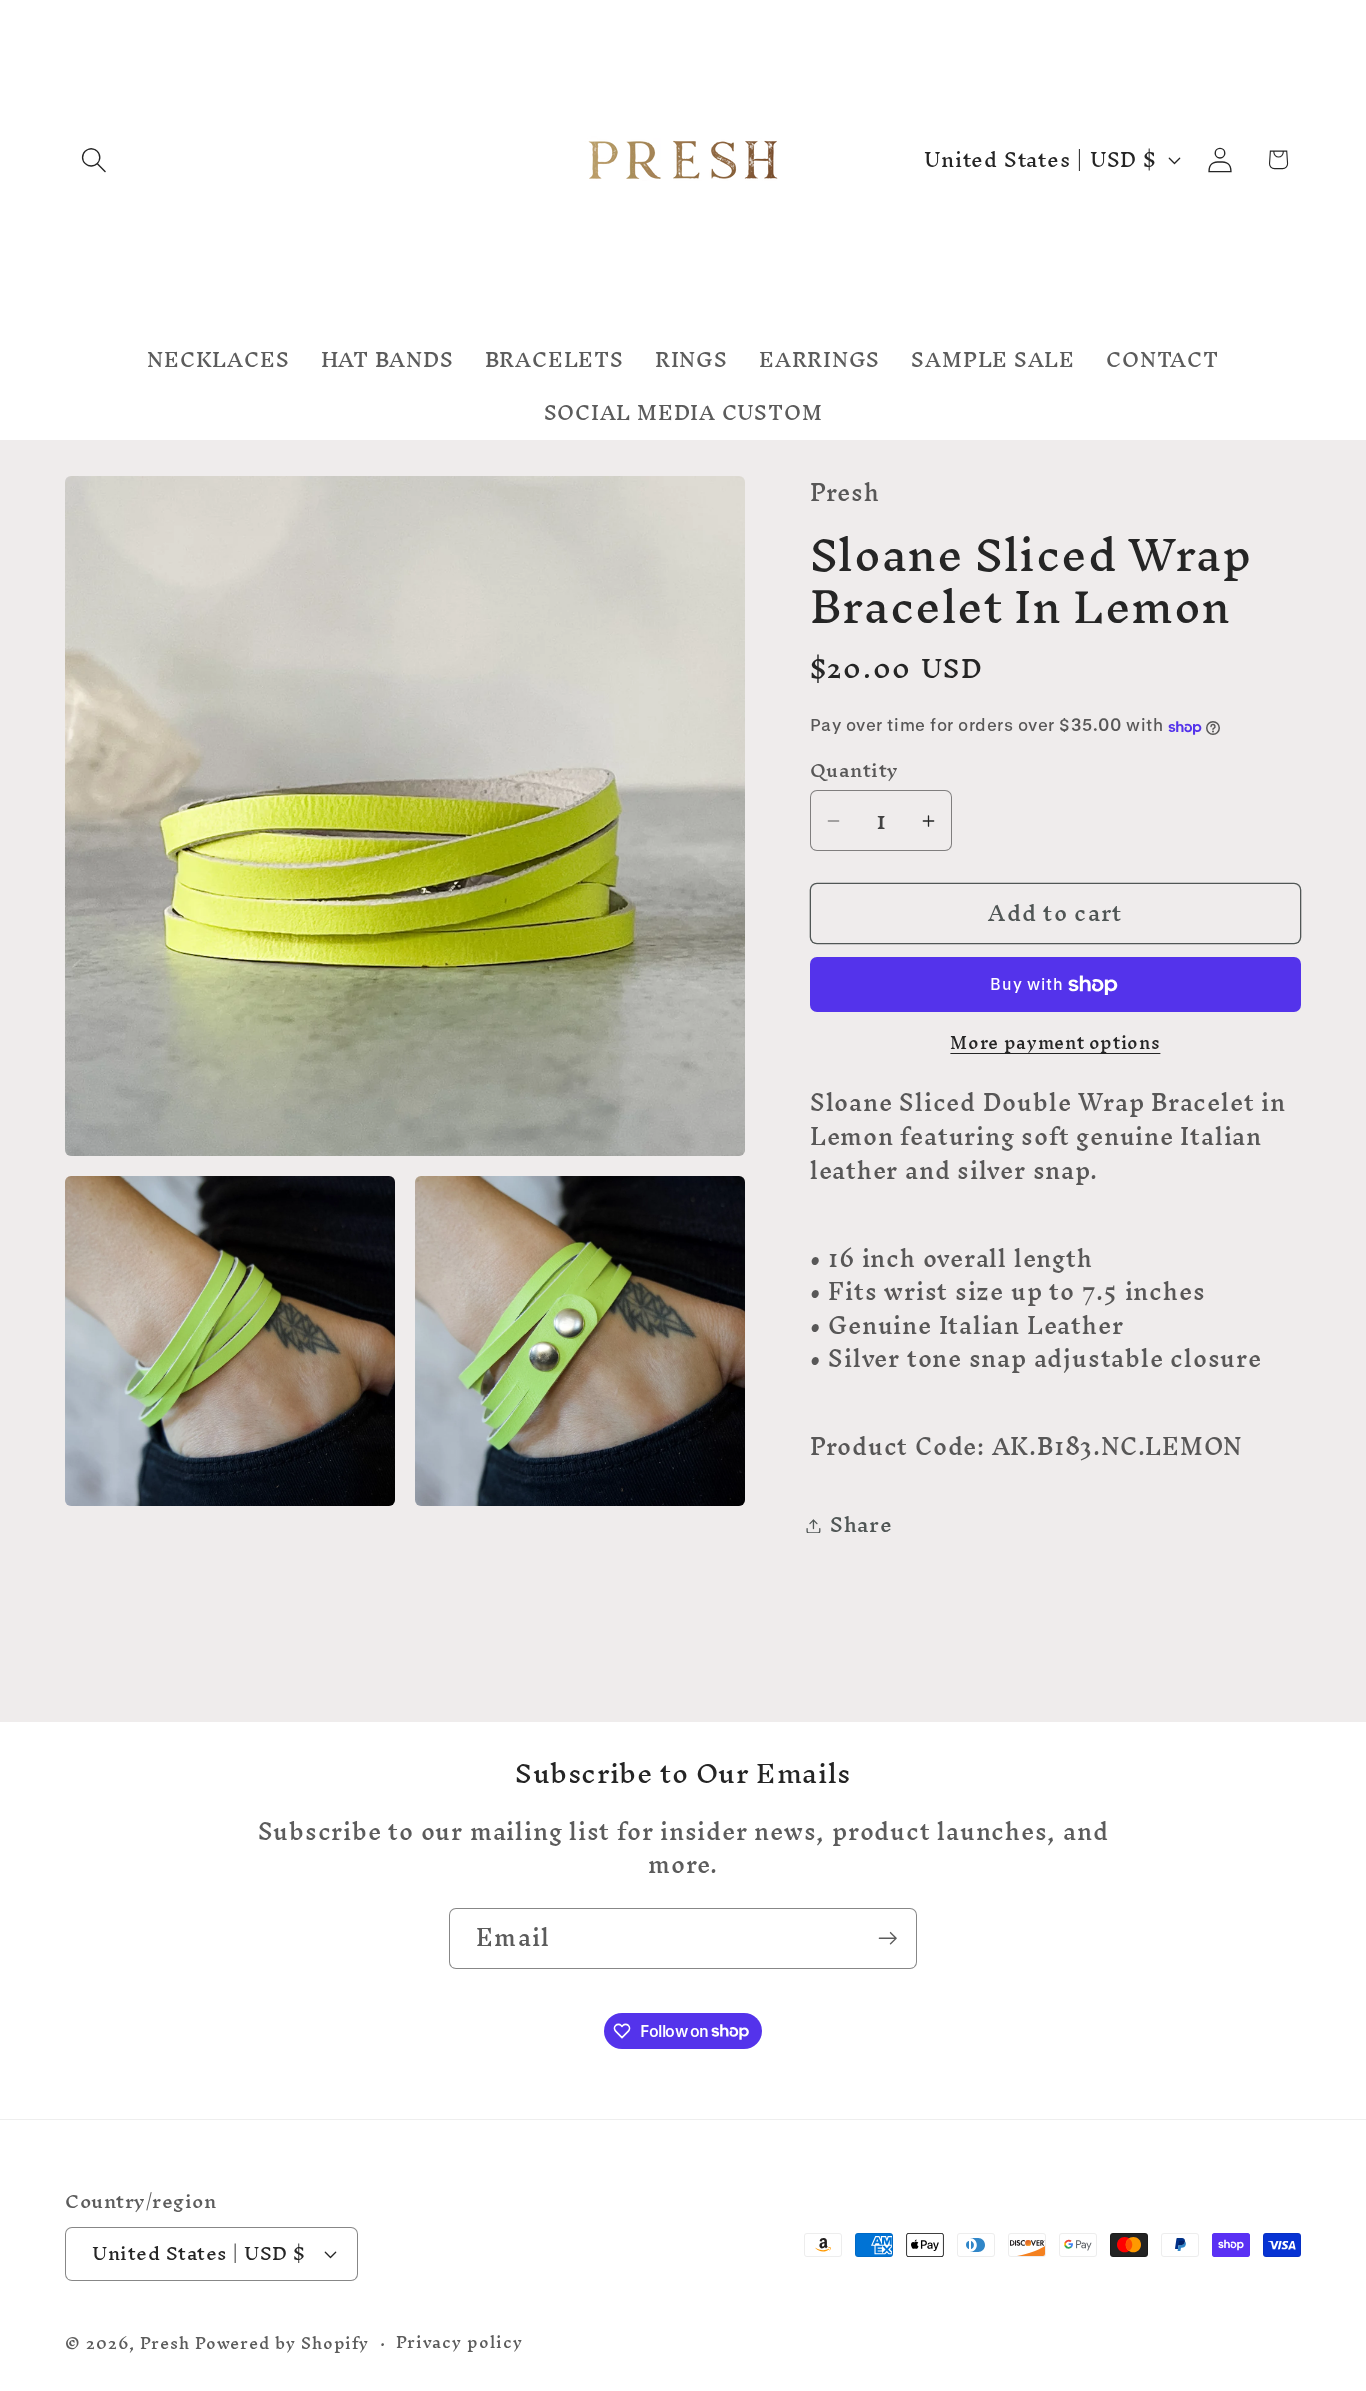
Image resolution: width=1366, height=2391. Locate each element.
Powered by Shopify (282, 2343)
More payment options (1055, 1044)
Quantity (854, 770)
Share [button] (861, 1525)
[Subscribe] (887, 1938)
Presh (165, 2343)
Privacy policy (459, 2343)
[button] (93, 159)
